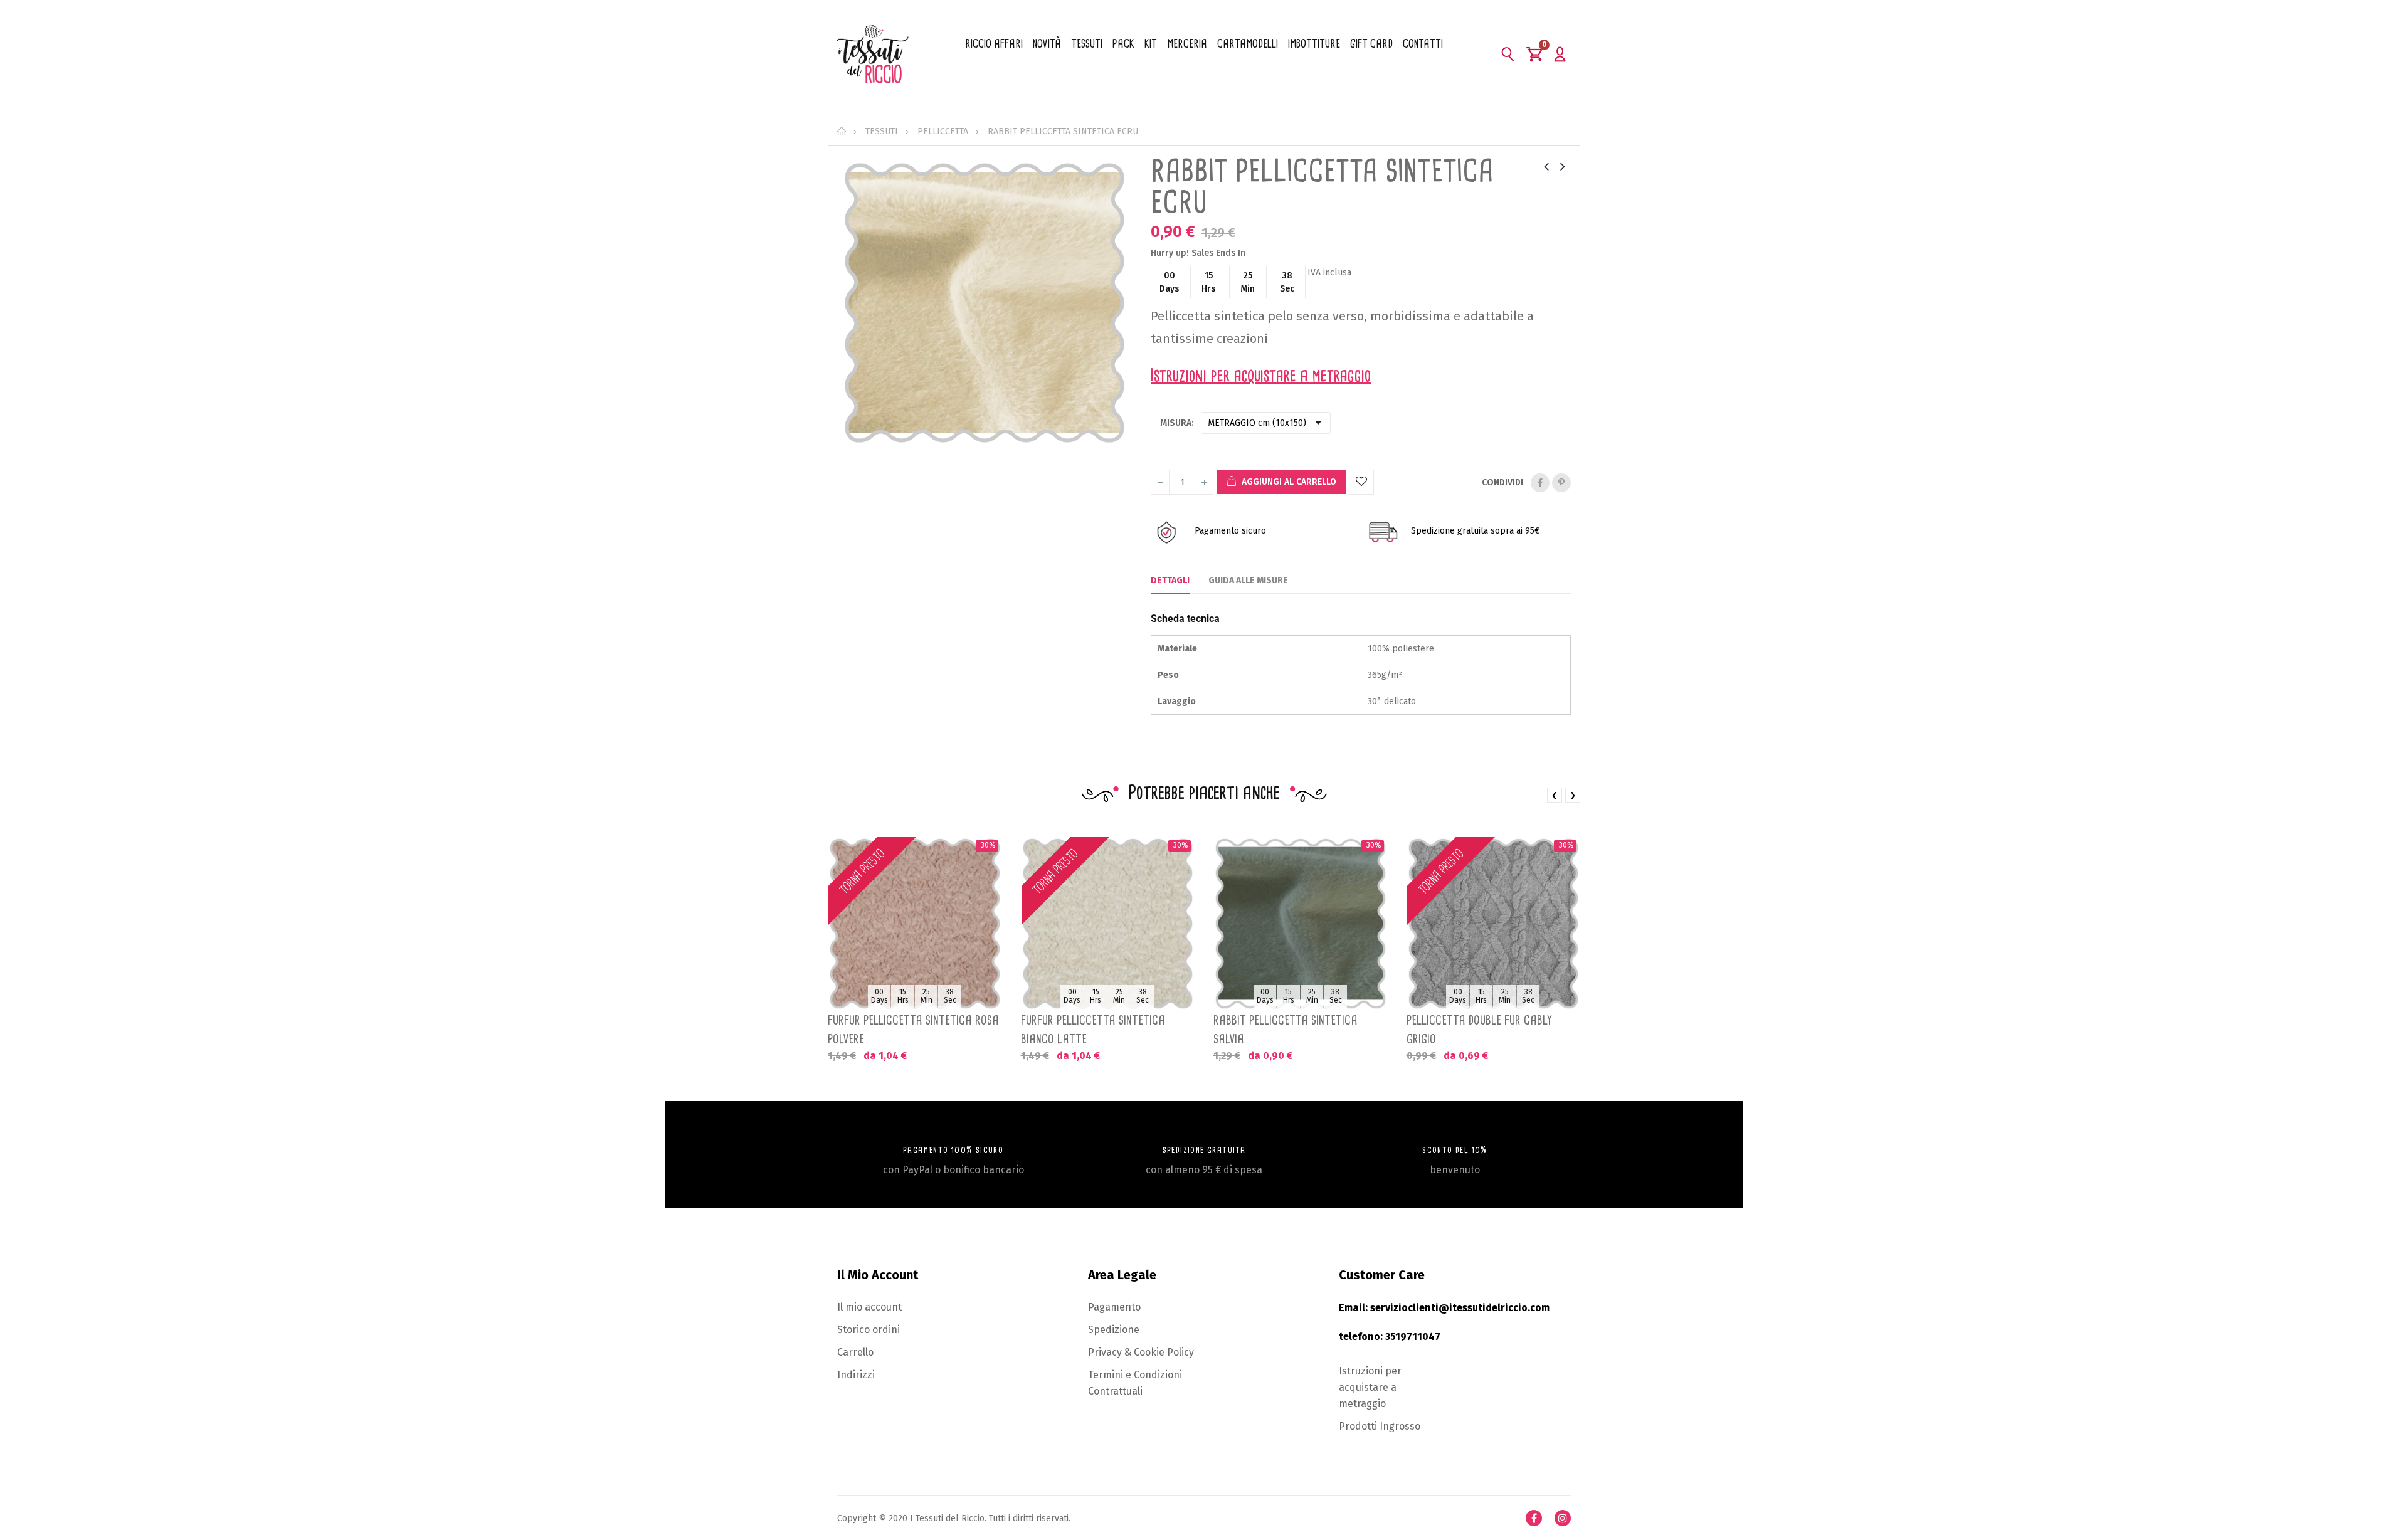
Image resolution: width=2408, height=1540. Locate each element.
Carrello (855, 1352)
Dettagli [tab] (1170, 580)
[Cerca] (1508, 54)
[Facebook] (1534, 1518)
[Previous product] (1546, 166)
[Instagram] (1563, 1518)
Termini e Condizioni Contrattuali (1135, 1383)
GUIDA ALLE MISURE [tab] (1248, 580)
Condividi (1540, 483)
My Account (1560, 54)
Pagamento (1114, 1307)
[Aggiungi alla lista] (1361, 482)
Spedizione (1114, 1330)
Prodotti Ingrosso (1380, 1426)
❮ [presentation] (1555, 795)
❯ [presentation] (1573, 795)
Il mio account (869, 1307)
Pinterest (1561, 483)
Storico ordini (869, 1330)
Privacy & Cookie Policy (1141, 1352)
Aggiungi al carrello (1288, 482)
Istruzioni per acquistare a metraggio (1370, 1387)
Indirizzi (856, 1375)
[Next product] (1563, 166)
